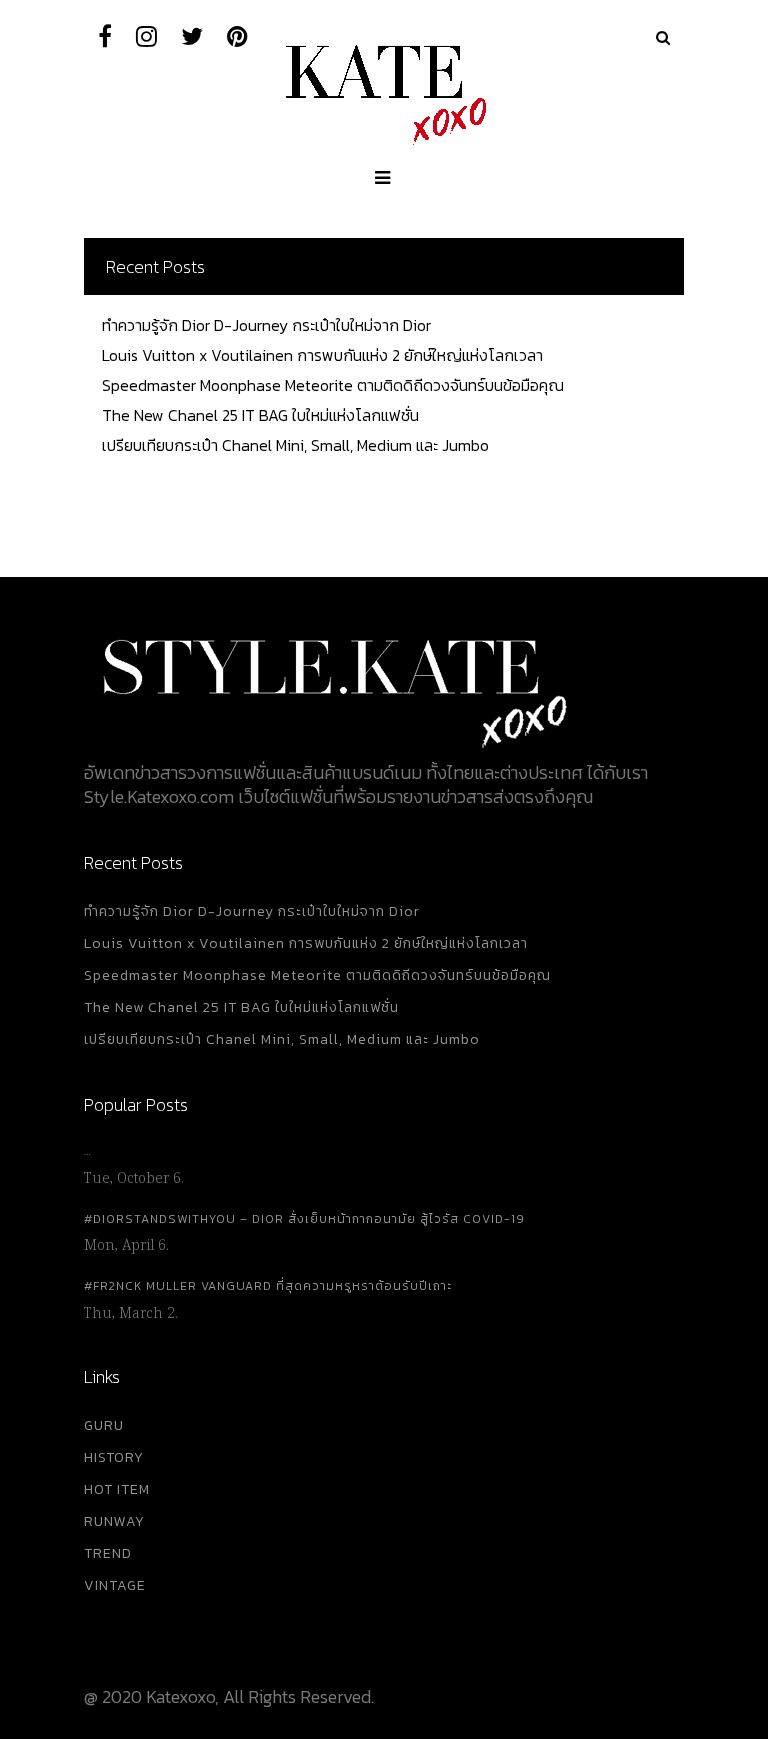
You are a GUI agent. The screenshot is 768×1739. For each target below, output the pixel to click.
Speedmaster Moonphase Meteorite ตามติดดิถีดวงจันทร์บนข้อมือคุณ (333, 385)
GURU (104, 1425)
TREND (108, 1553)
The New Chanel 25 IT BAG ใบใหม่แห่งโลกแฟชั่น (260, 415)
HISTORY (114, 1457)
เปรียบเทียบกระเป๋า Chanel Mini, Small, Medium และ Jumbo (295, 445)
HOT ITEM (117, 1489)
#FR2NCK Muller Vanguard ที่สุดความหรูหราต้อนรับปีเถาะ (268, 1286)
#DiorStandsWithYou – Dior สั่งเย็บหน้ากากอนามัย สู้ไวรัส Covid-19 (304, 1219)
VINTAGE (115, 1585)
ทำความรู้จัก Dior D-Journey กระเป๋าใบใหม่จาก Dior (266, 325)
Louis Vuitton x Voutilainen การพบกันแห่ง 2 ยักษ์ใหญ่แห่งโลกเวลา (322, 355)
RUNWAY (114, 1521)
